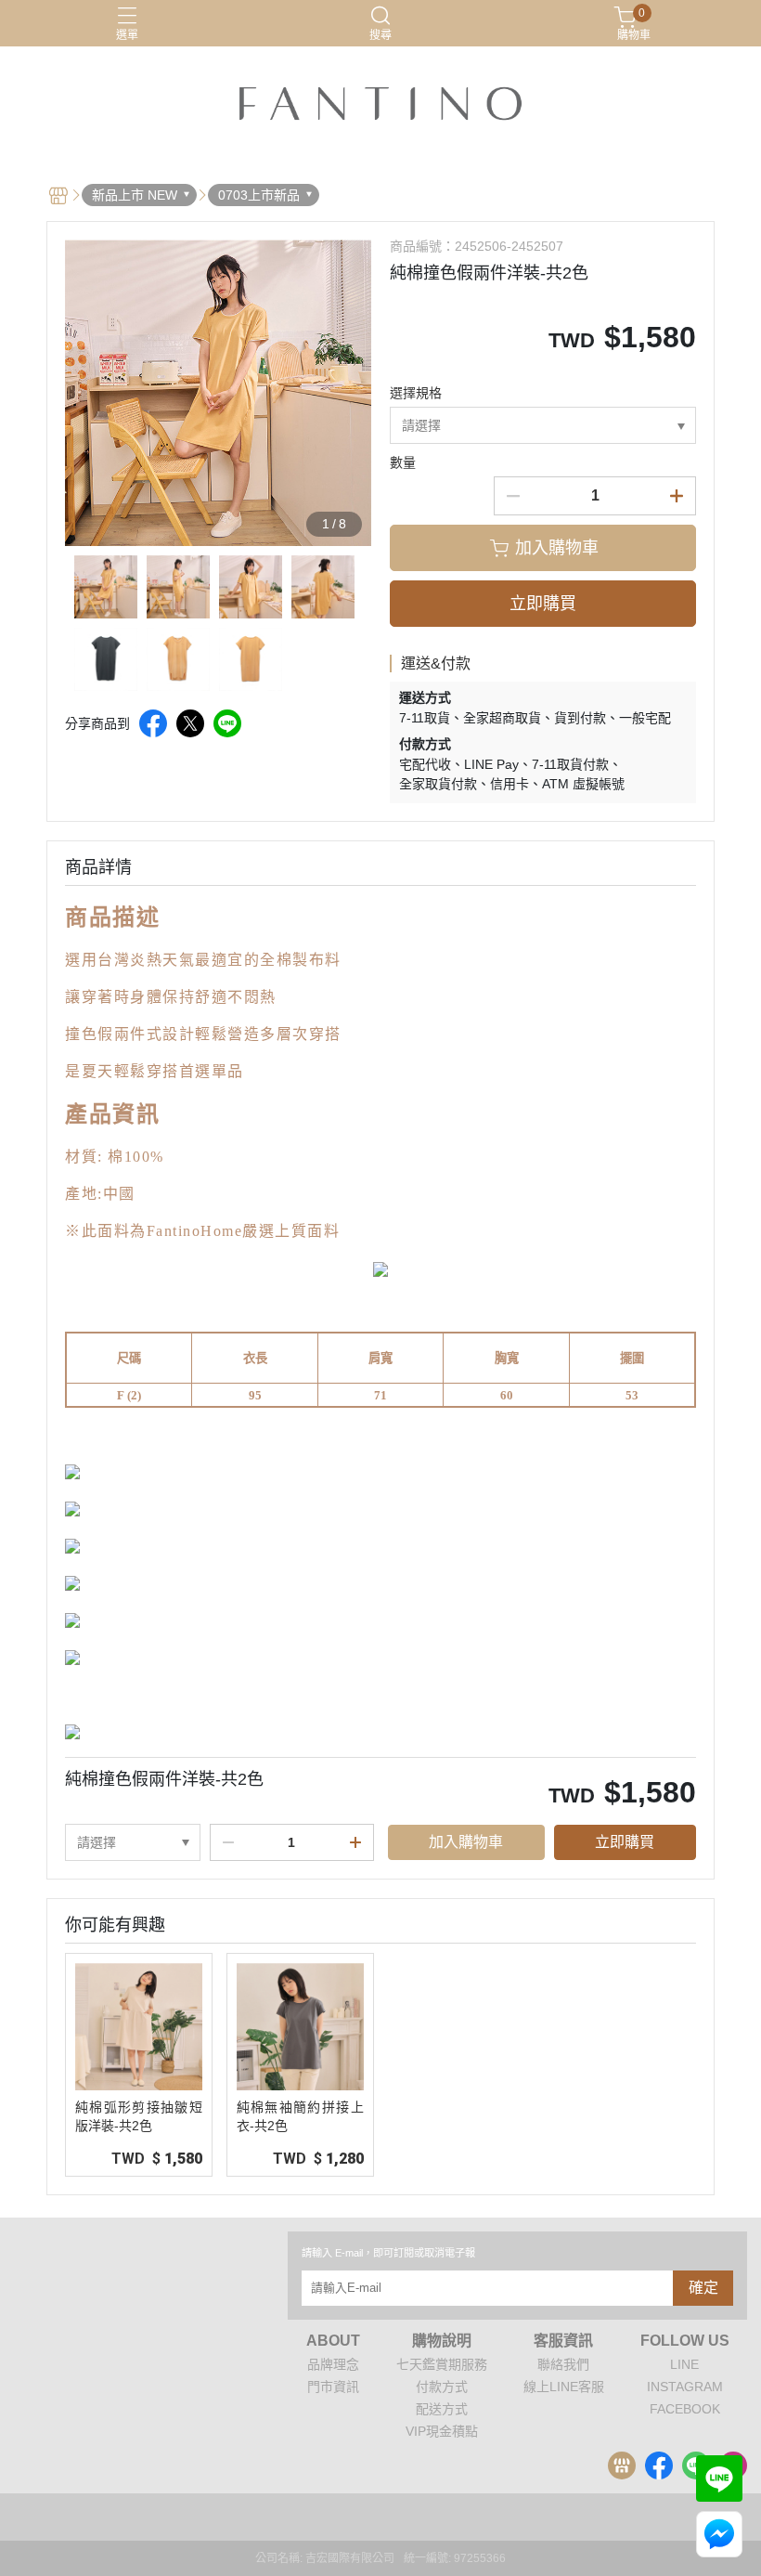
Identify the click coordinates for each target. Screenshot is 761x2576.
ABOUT (333, 2341)
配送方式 (442, 2409)
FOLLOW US (685, 2341)
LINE (684, 2364)
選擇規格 (416, 393)
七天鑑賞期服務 (442, 2364)
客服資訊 (563, 2341)
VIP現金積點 (442, 2431)
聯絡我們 (563, 2364)
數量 (403, 462)
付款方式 (442, 2387)
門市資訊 (333, 2387)
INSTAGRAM (685, 2387)
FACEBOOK (685, 2409)
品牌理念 (333, 2364)
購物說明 (442, 2341)
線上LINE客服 (564, 2387)
